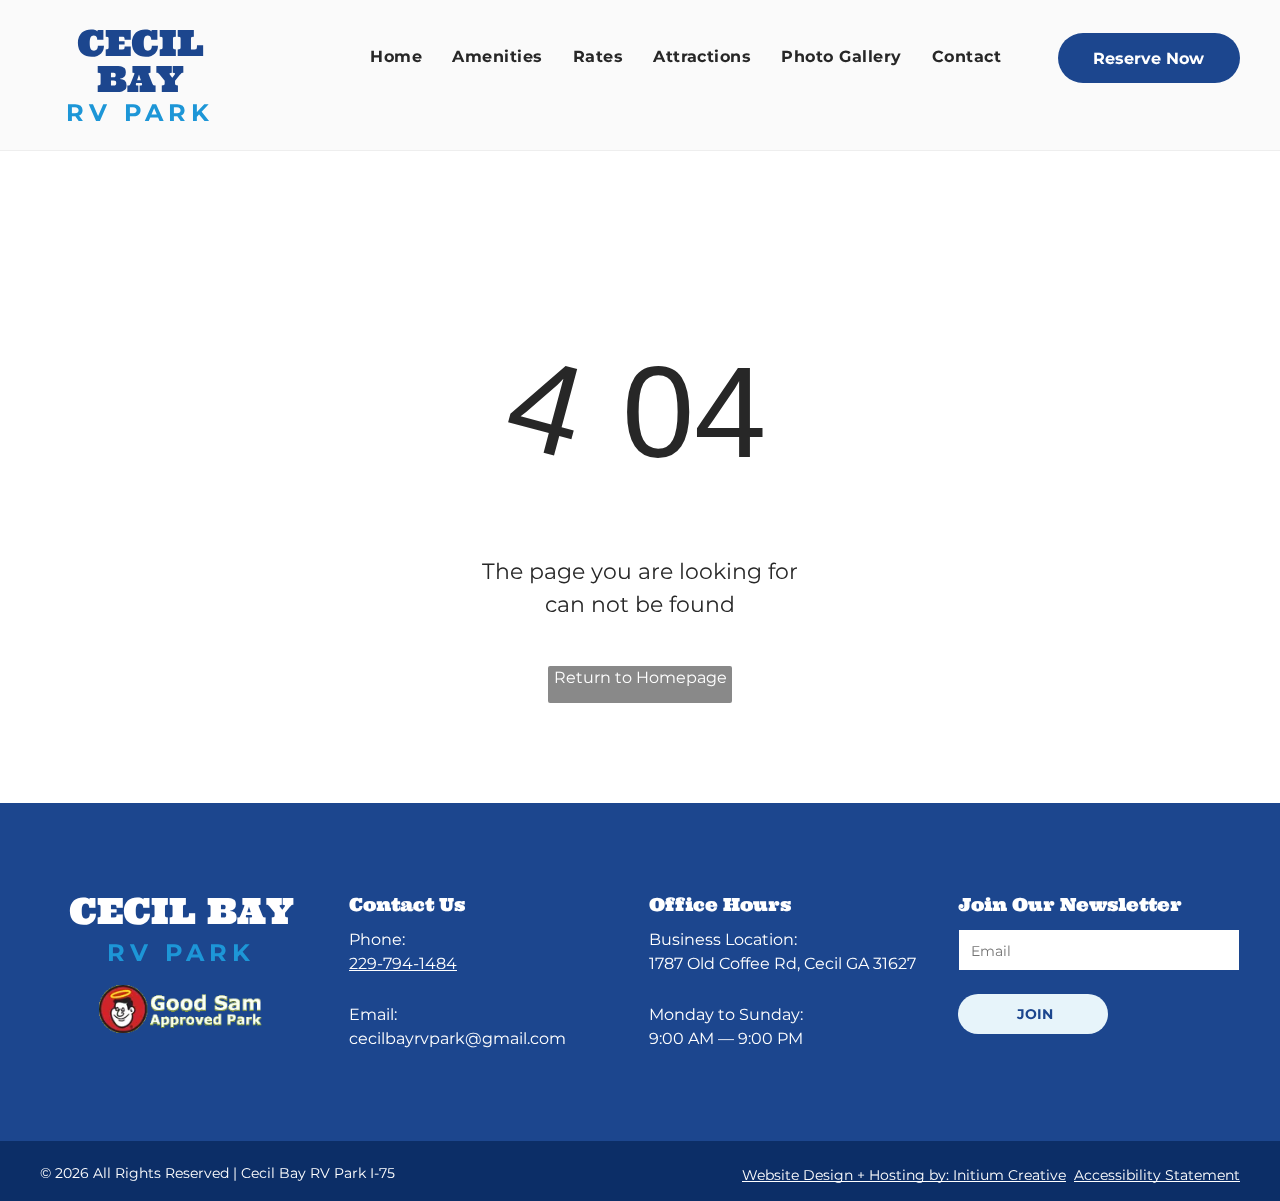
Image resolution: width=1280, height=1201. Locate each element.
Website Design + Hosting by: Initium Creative (904, 1175)
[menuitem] (396, 57)
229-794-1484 (403, 963)
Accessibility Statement (1157, 1175)
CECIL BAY (140, 61)
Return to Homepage (640, 677)
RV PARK (140, 112)
